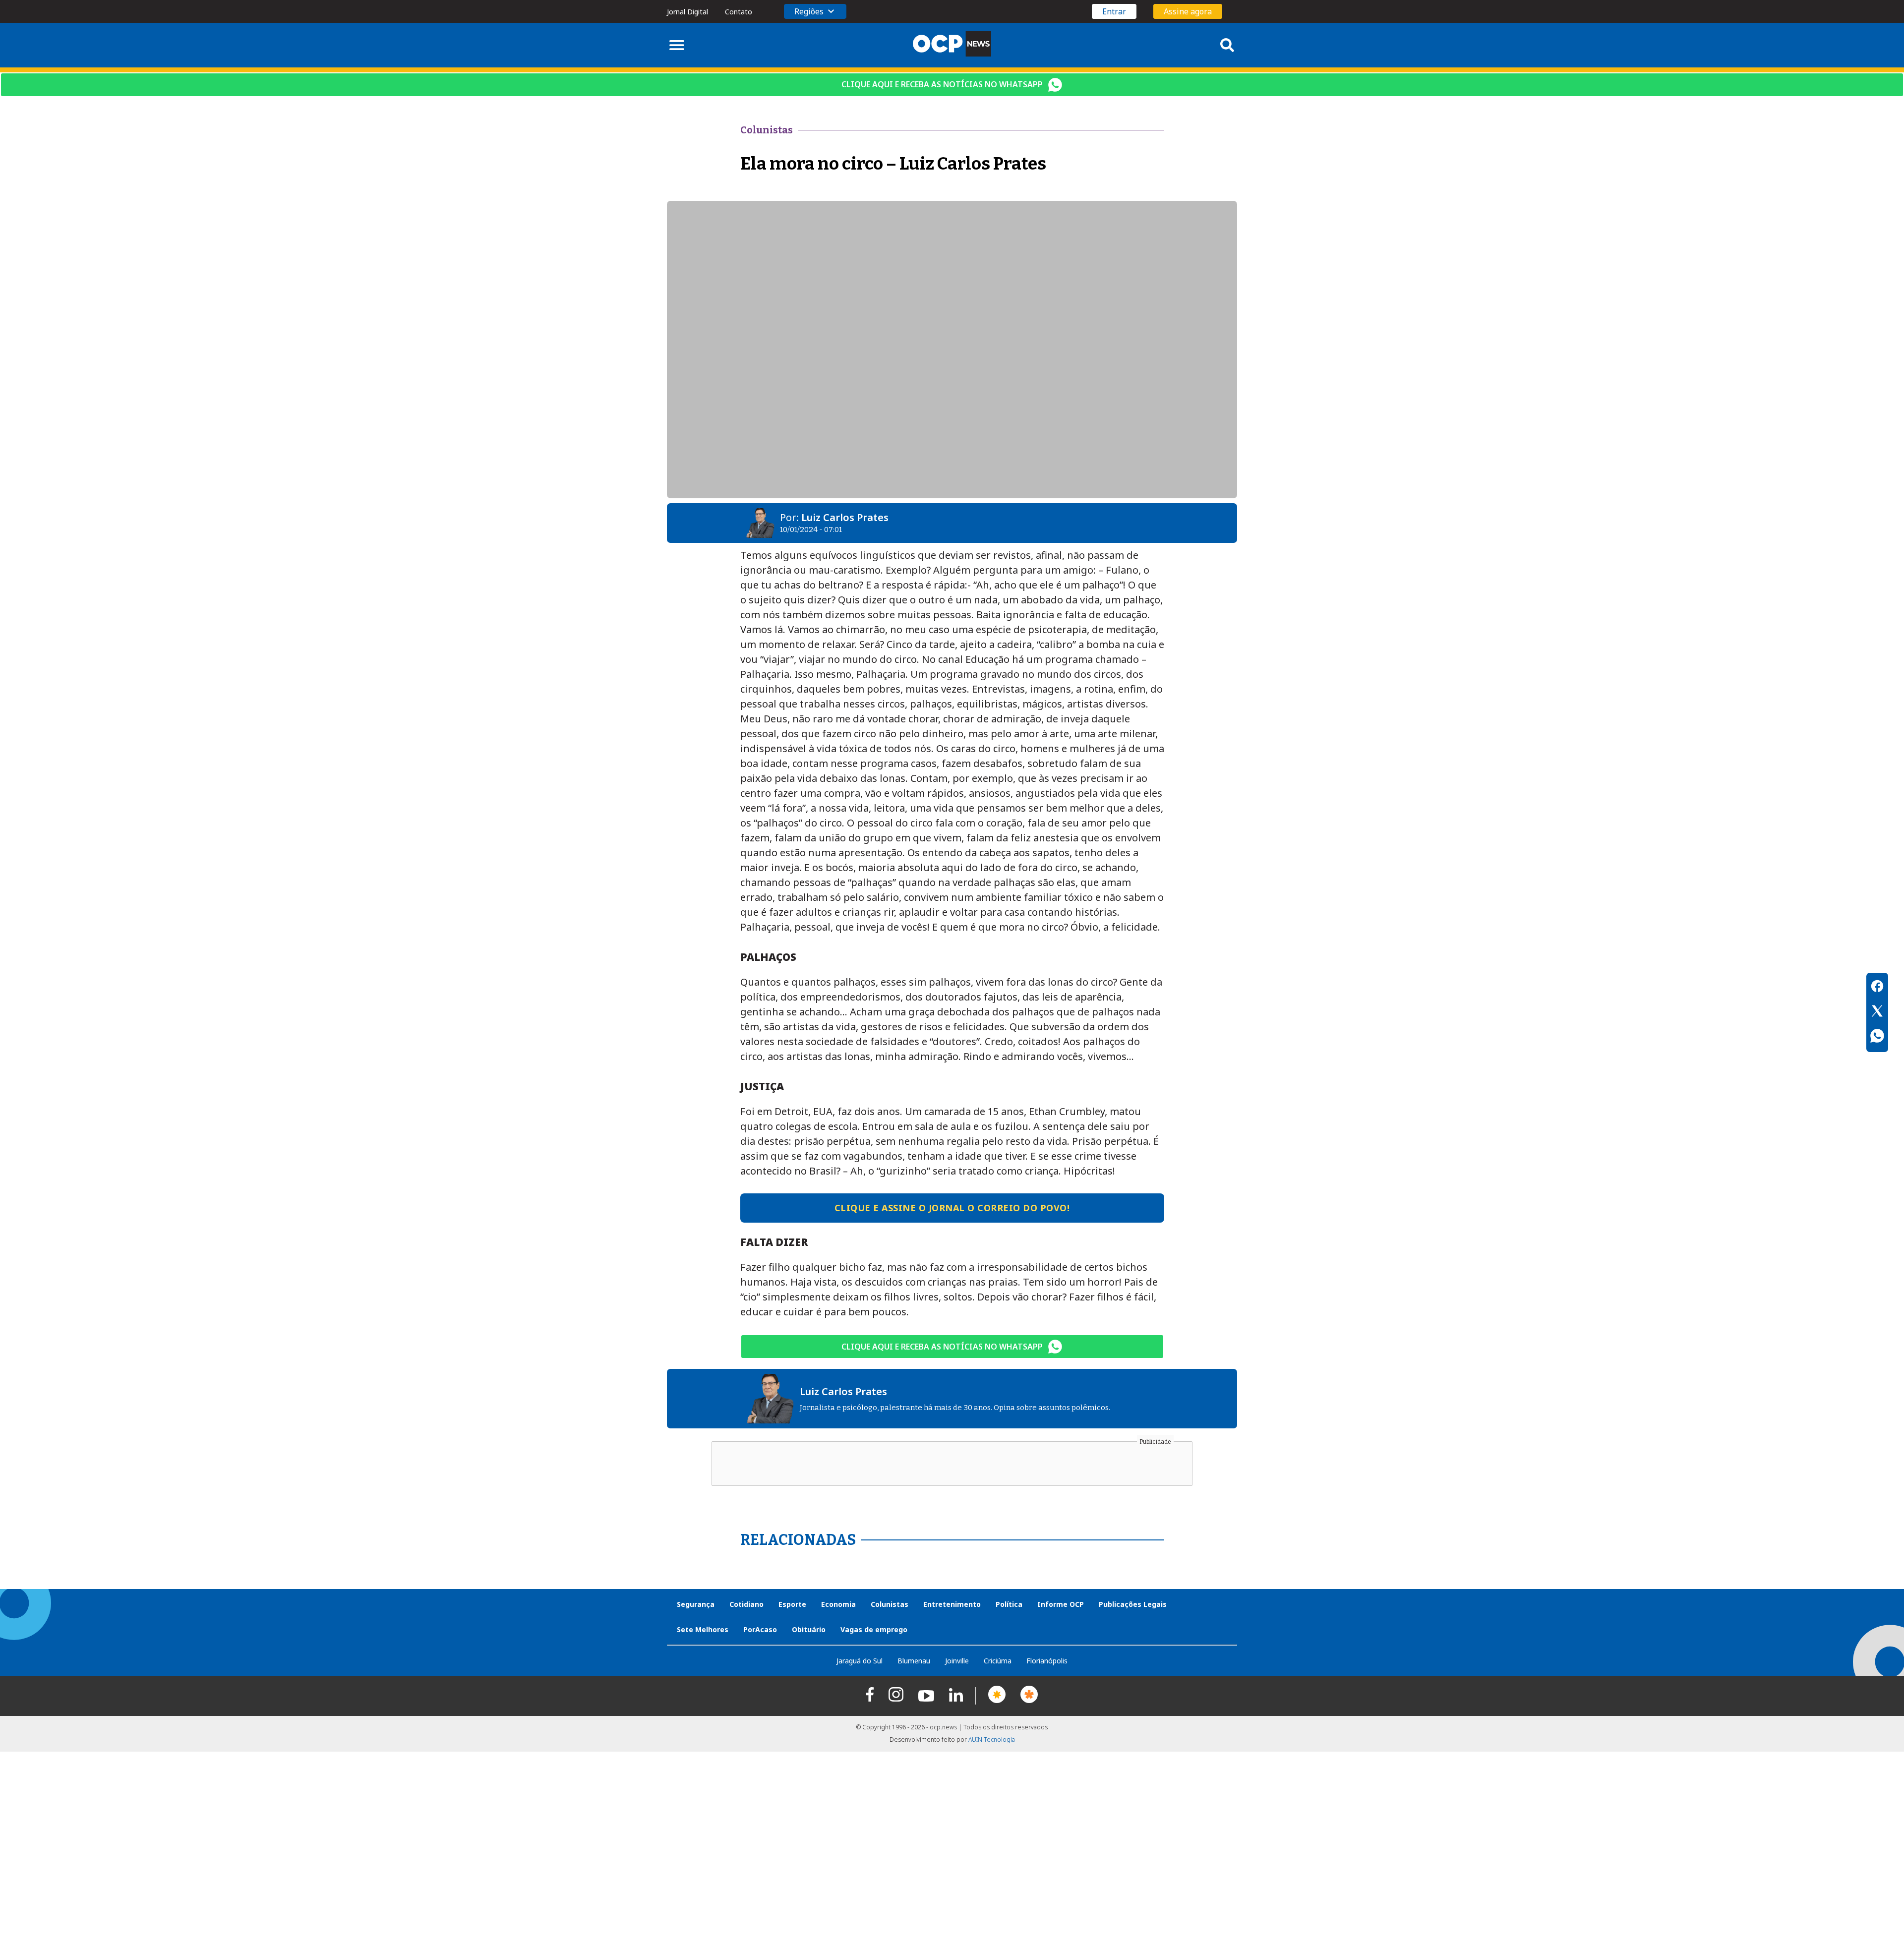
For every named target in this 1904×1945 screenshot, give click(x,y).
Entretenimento (952, 1604)
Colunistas (890, 1604)
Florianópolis (1047, 1661)
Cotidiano (746, 1604)
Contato (739, 12)
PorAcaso (760, 1629)
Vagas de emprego (874, 1629)
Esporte (792, 1604)
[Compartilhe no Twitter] (1877, 1012)
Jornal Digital (687, 12)
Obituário (809, 1629)
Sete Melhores (703, 1629)
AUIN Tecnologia (992, 1739)
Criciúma (998, 1661)
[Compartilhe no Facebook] (1877, 988)
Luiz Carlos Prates (845, 517)
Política (1009, 1604)
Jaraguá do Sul (860, 1661)
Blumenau (914, 1661)
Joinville (957, 1661)
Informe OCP (1061, 1604)
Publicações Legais (1133, 1604)
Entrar (1114, 11)
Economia (838, 1604)
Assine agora (1188, 11)
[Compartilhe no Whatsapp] (1877, 1037)
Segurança (696, 1604)
